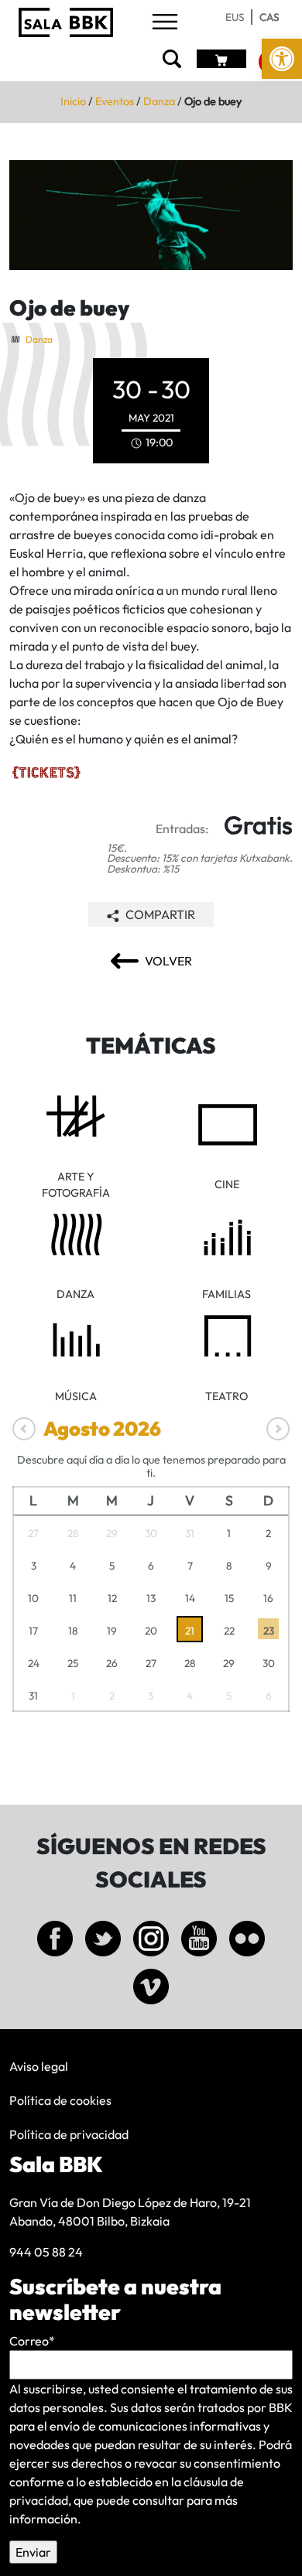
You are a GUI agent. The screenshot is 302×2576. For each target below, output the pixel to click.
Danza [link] (159, 101)
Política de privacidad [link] (69, 2134)
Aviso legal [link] (39, 2066)
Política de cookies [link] (60, 2100)
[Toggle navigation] (165, 23)
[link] (282, 59)
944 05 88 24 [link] (46, 2252)
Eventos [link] (115, 101)
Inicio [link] (73, 101)
